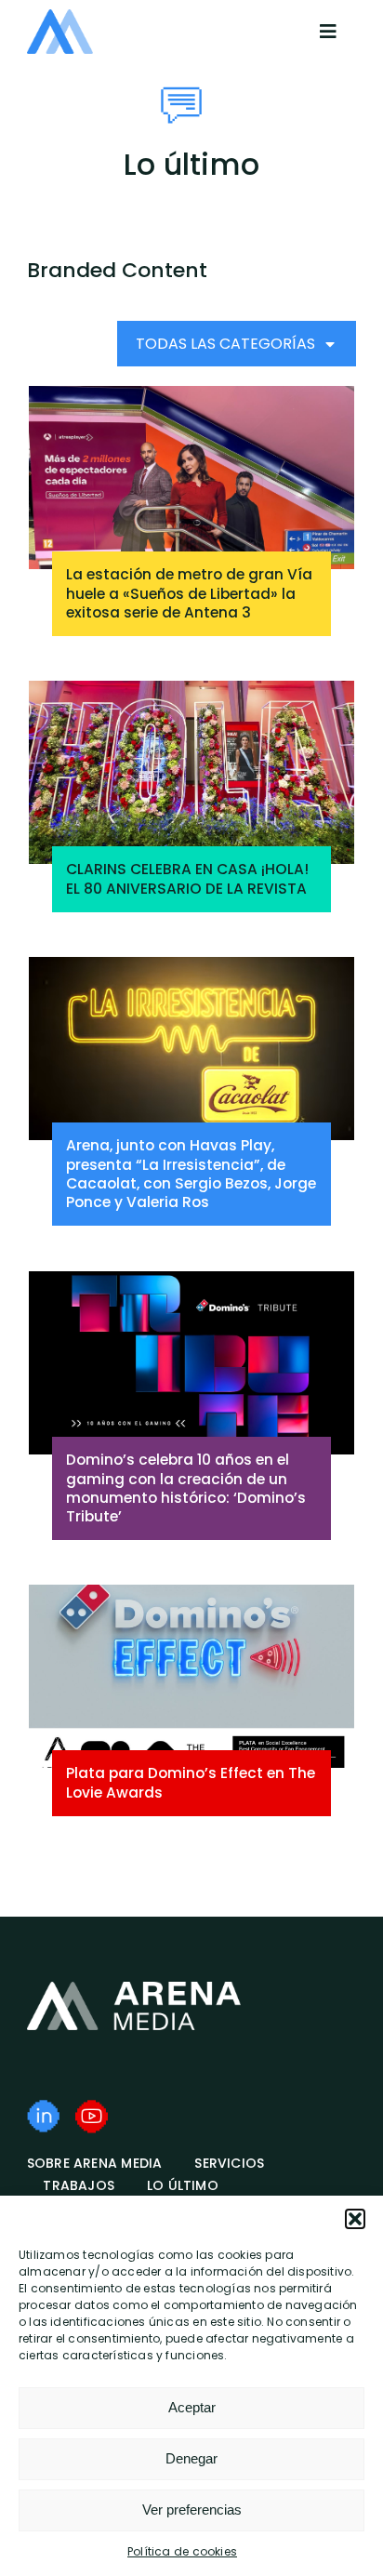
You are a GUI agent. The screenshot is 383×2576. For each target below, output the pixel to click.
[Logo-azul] (60, 16)
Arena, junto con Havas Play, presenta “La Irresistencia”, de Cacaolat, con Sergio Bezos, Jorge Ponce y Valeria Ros (191, 1173)
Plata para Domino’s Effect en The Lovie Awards (191, 1782)
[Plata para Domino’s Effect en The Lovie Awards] (191, 1676)
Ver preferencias (192, 2510)
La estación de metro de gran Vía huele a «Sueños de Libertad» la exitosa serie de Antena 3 (189, 593)
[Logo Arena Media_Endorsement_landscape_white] (134, 1988)
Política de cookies (182, 2551)
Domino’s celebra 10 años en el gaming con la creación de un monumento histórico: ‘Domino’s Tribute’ (186, 1487)
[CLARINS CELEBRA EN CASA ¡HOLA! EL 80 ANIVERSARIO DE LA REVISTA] (191, 772)
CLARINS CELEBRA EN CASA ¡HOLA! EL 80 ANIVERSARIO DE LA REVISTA (187, 878)
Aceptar (192, 2407)
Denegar (191, 2458)
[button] (355, 2219)
